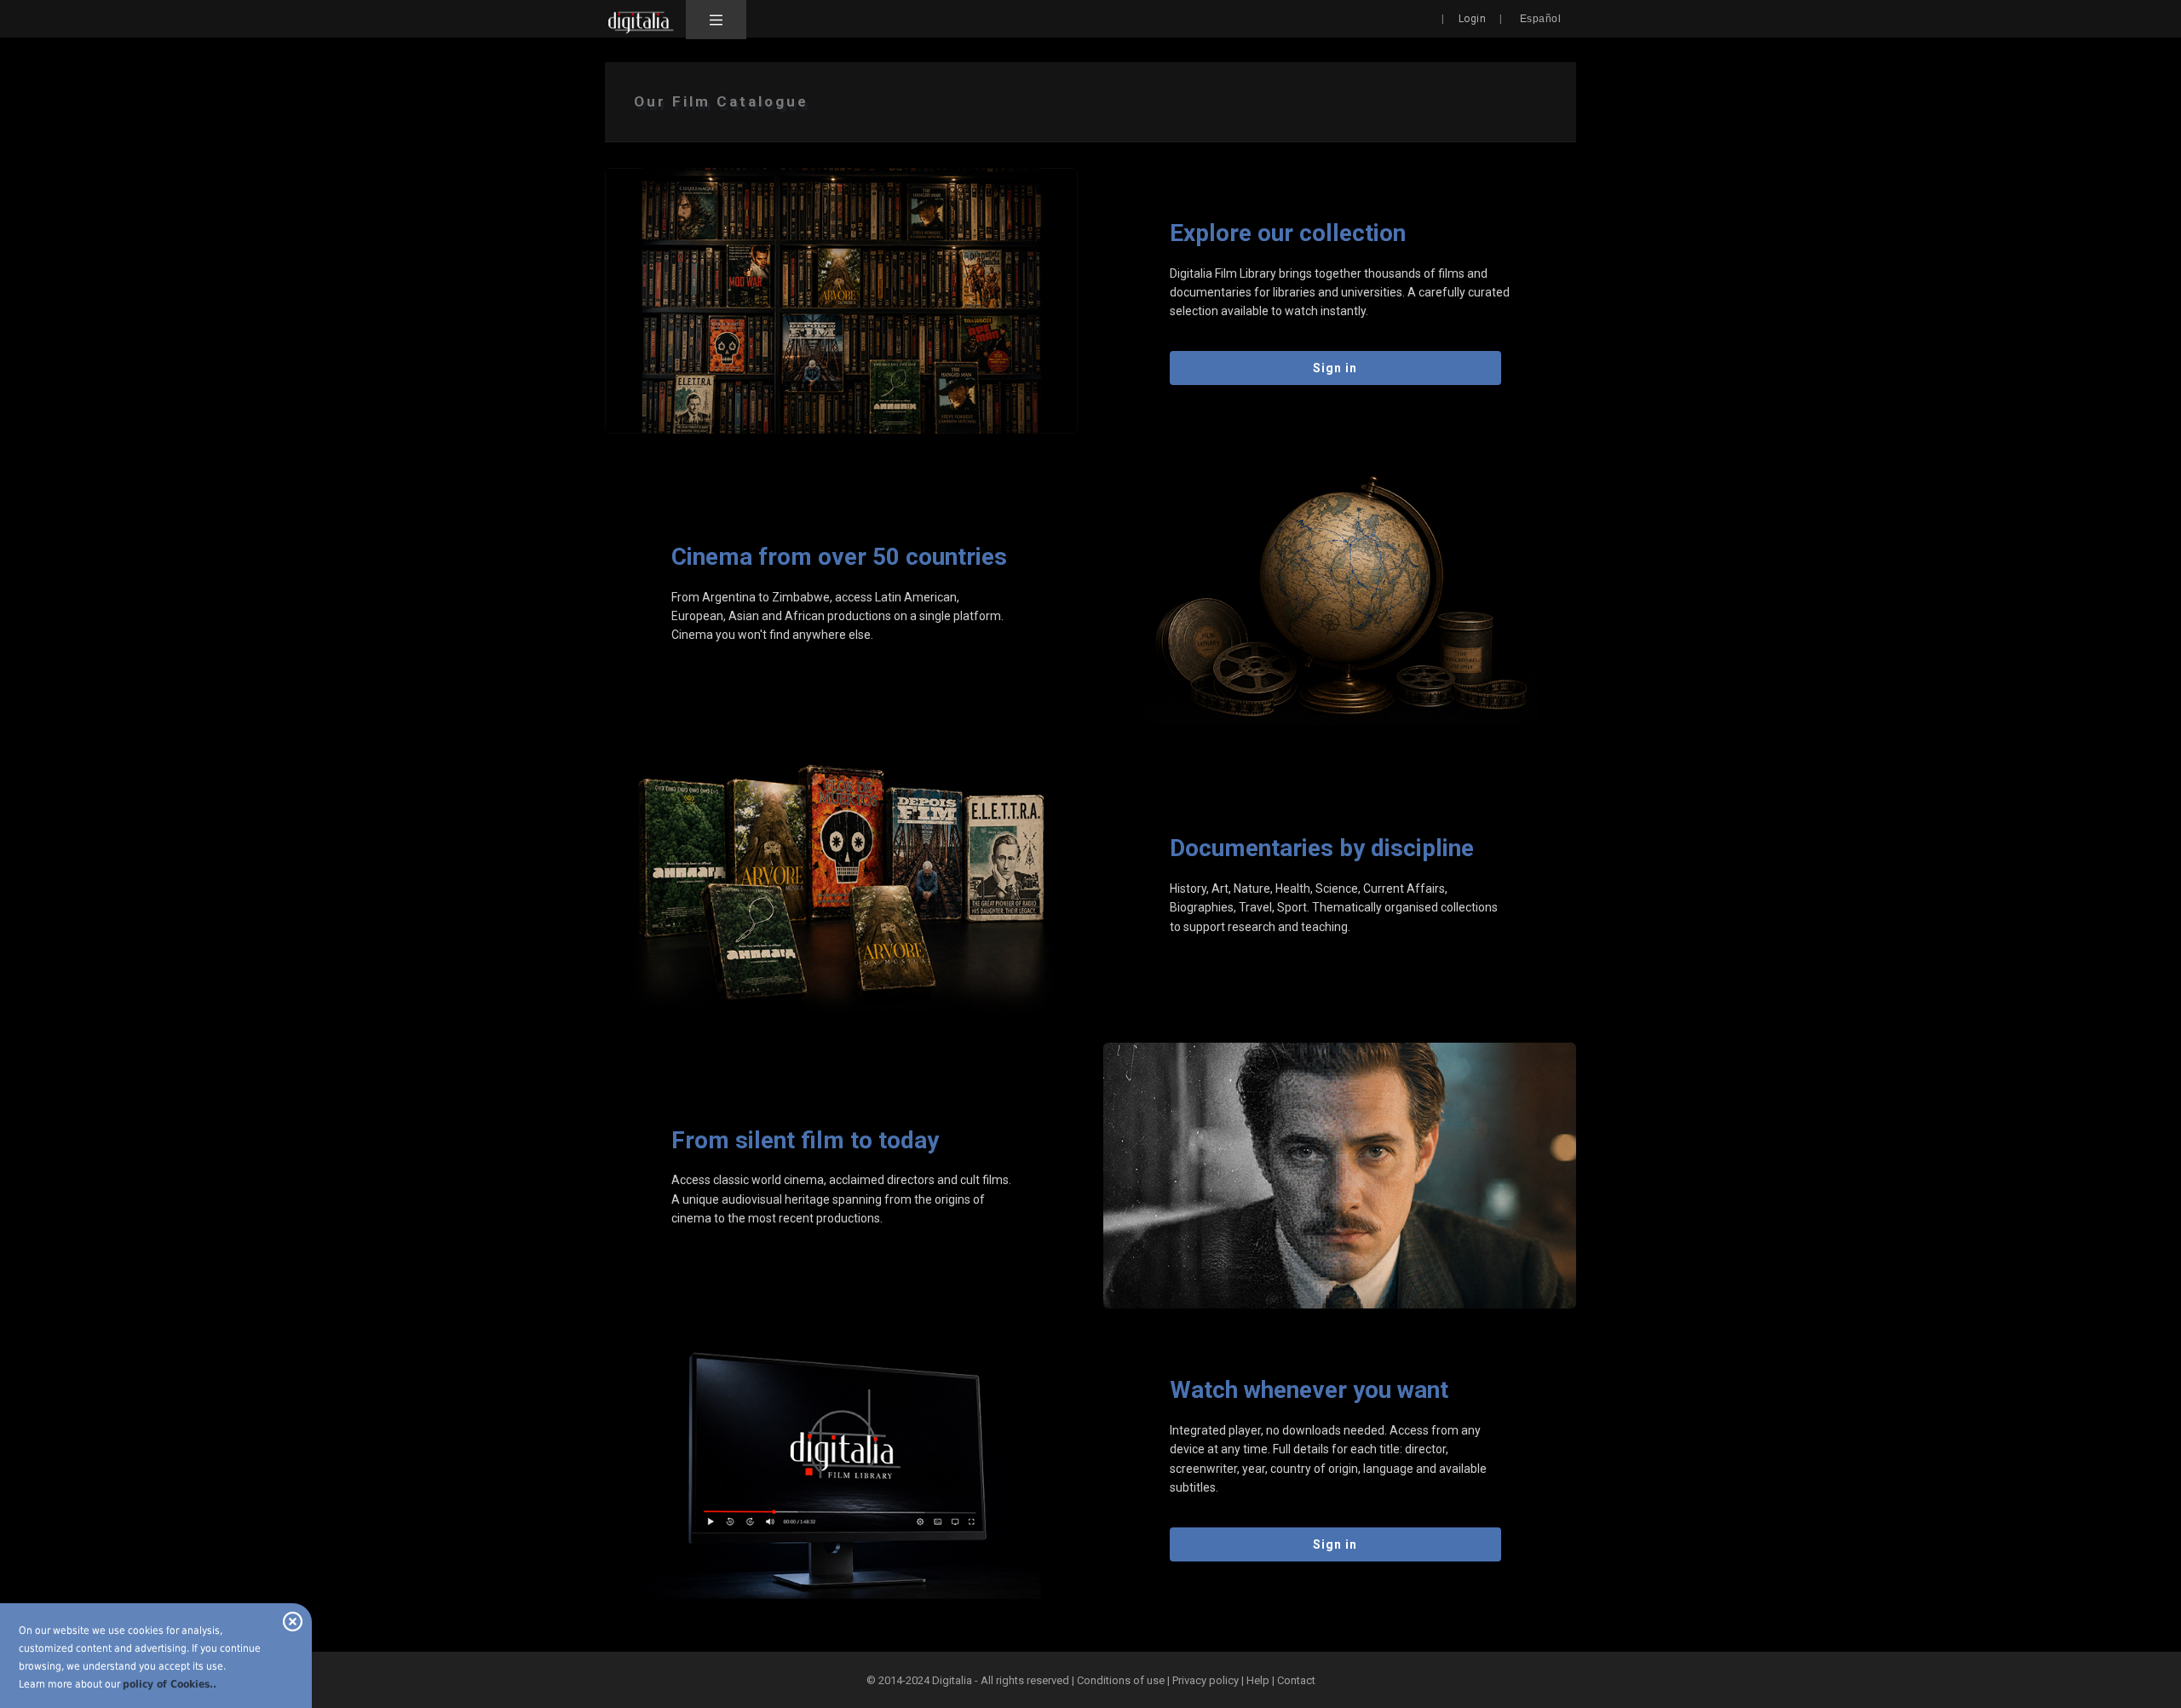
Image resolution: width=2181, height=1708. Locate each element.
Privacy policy (1206, 1680)
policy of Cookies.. (170, 1684)
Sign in (1335, 368)
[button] (716, 20)
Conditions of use (1122, 1680)
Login (1473, 19)
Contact (1296, 1680)
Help (1258, 1680)
